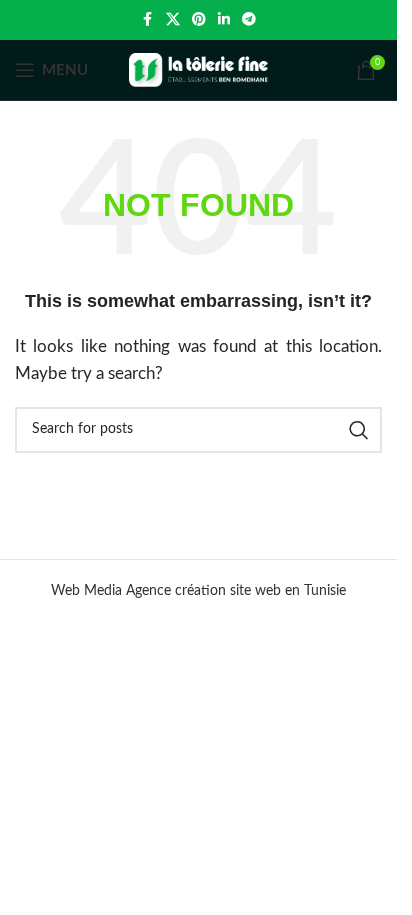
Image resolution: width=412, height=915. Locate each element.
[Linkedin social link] (224, 20)
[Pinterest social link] (199, 20)
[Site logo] (199, 69)
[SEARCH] (359, 430)
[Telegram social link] (249, 20)
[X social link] (173, 20)
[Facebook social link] (148, 20)
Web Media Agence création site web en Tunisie (198, 591)
